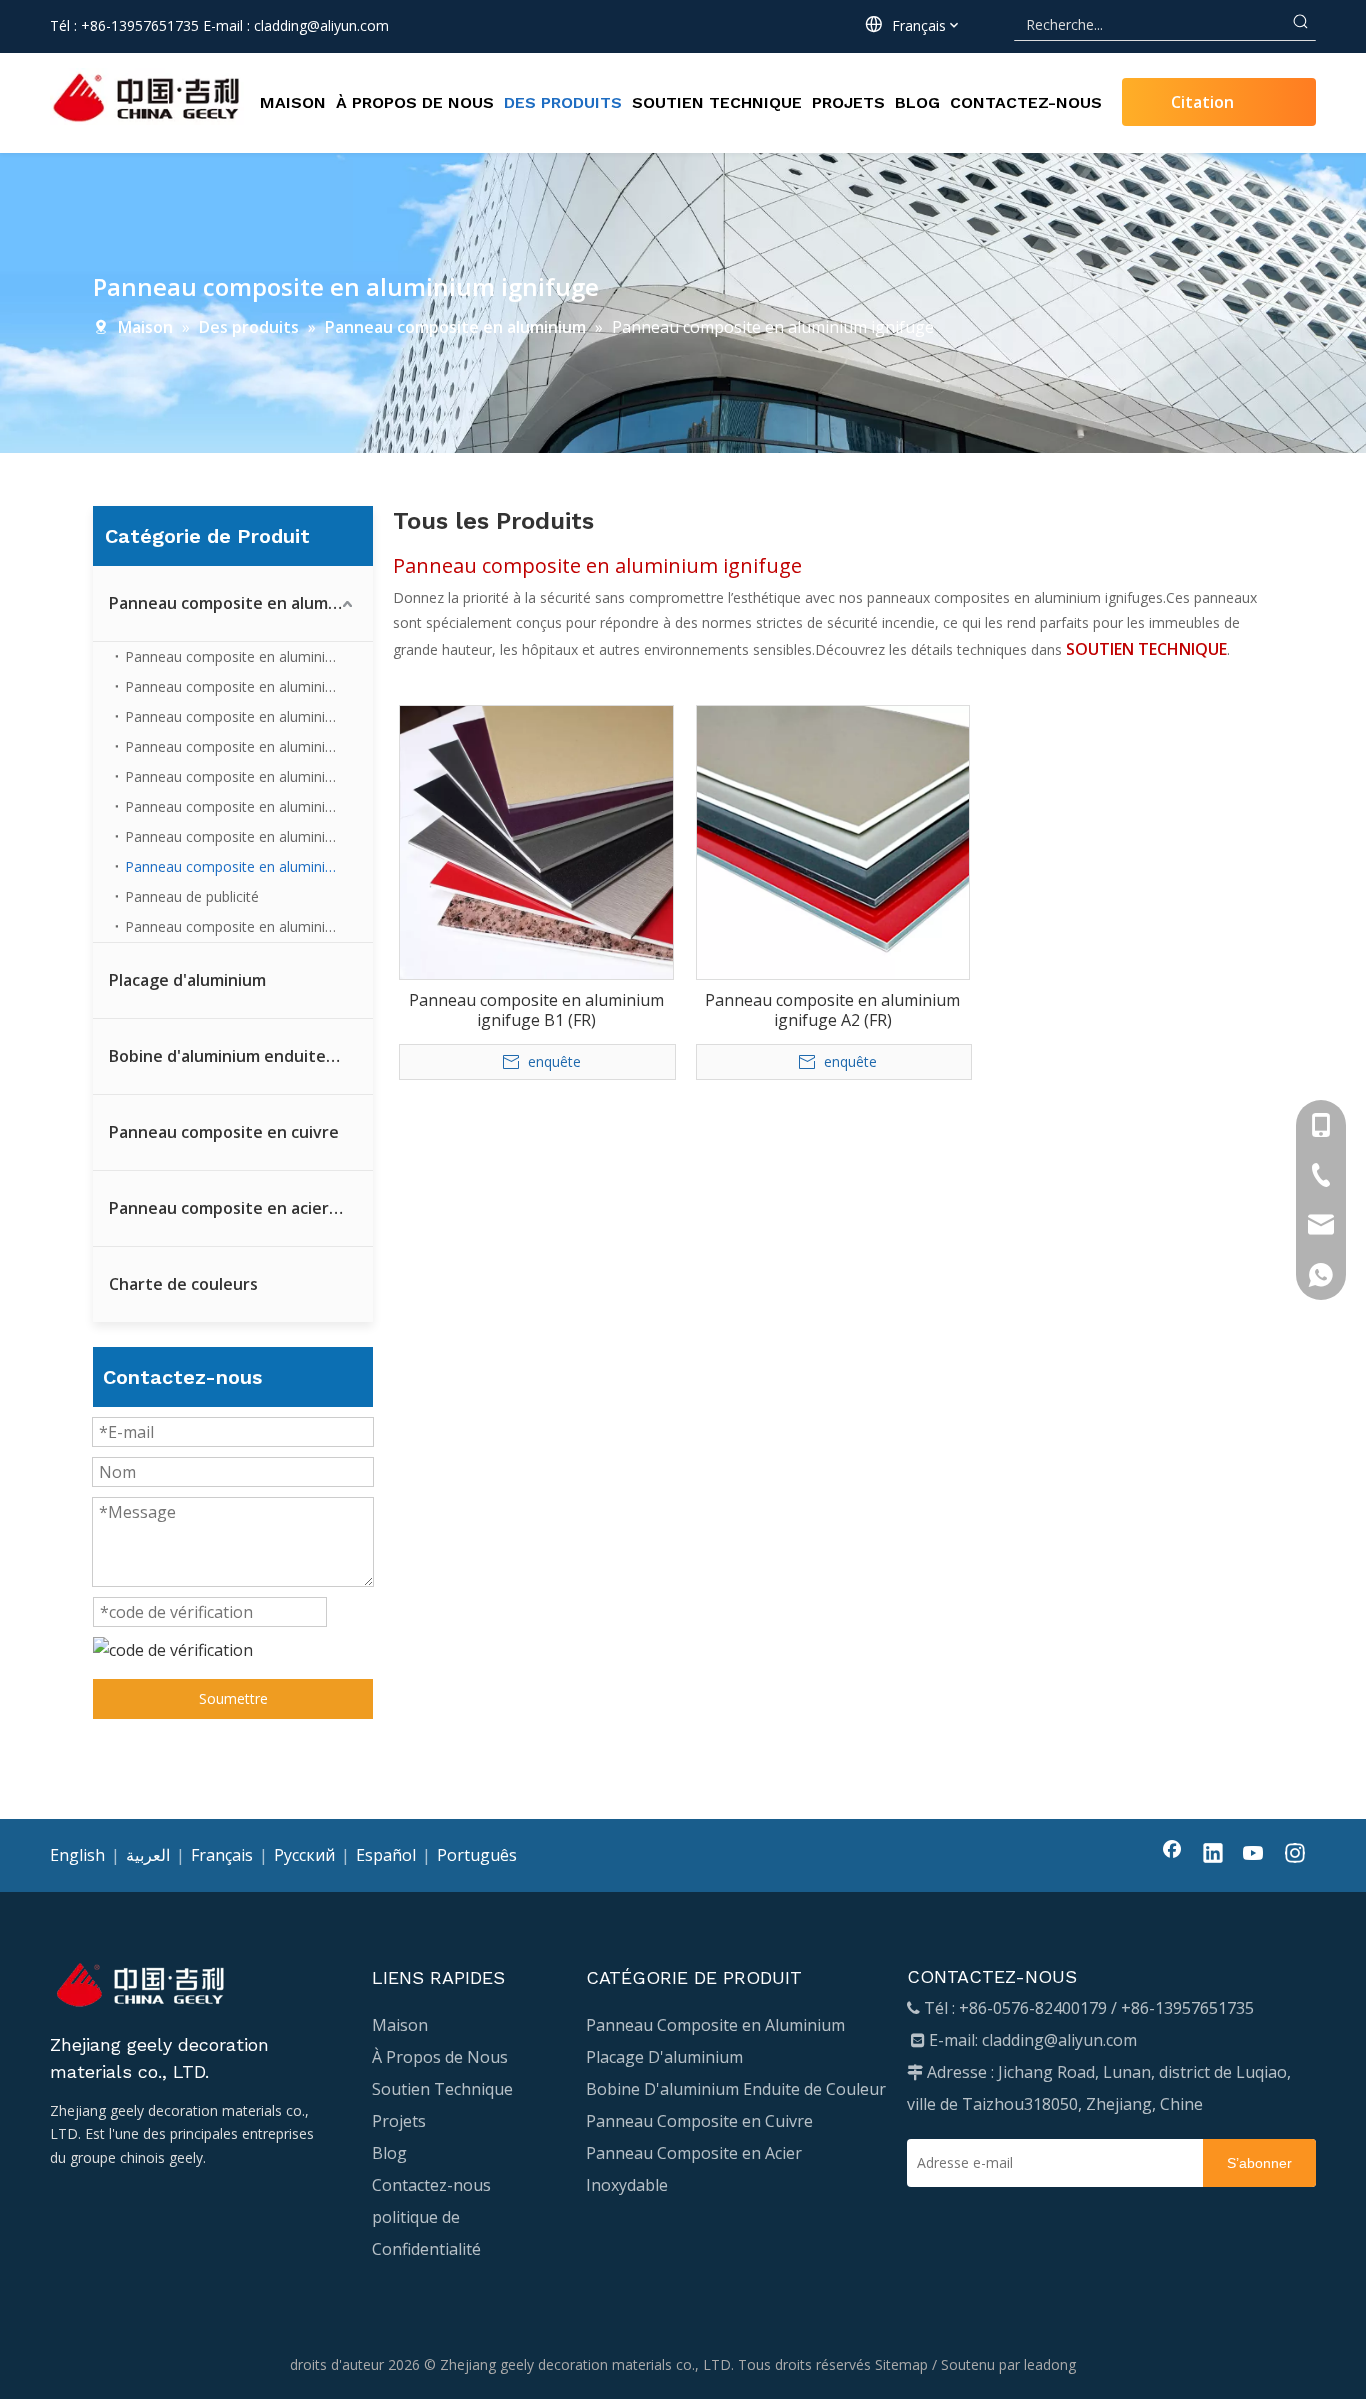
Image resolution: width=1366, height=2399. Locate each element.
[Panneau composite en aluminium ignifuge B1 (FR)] (536, 841)
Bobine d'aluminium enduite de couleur (241, 1056)
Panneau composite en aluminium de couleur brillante (249, 716)
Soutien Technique (442, 2089)
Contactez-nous (431, 2185)
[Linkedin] (1213, 1855)
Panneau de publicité (192, 896)
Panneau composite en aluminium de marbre (249, 806)
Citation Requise (1202, 108)
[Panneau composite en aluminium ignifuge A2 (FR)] (833, 841)
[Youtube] (1254, 1855)
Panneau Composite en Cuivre (699, 2121)
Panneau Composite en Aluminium (715, 2025)
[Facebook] (1172, 1855)
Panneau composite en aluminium (239, 603)
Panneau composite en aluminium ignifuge (249, 866)
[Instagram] (1295, 1855)
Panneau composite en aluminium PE (246, 926)
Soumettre (233, 1698)
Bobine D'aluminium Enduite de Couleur (736, 2089)
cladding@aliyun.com (321, 25)
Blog (389, 2153)
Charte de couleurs (183, 1284)
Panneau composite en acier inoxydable (241, 1208)
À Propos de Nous (440, 2057)
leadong (1050, 2364)
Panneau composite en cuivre (224, 1132)
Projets (399, 2121)
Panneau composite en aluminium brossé (249, 776)
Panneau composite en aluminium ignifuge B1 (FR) (536, 1010)
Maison (400, 2025)
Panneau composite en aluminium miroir (249, 746)
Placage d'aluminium (187, 980)
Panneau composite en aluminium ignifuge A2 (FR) (832, 1010)
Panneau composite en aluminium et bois (249, 836)
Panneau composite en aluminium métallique (249, 656)
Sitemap (901, 2364)
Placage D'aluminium (664, 2057)
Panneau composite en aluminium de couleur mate (249, 686)
